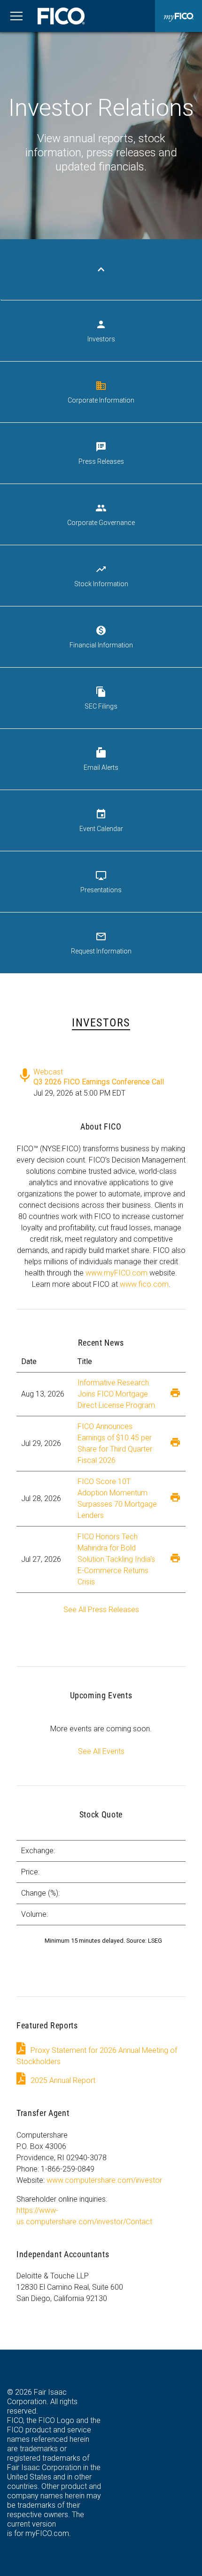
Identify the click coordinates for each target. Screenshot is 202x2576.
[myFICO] (179, 16)
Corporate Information (101, 392)
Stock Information (101, 576)
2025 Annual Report (63, 2080)
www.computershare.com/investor (104, 2180)
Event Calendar (101, 820)
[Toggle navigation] (16, 16)
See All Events (101, 1751)
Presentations (101, 882)
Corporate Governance (101, 514)
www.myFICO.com (117, 1273)
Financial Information (101, 637)
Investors (101, 331)
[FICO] (61, 16)
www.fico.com (144, 1284)
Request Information (101, 943)
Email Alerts (101, 759)
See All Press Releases (101, 1610)
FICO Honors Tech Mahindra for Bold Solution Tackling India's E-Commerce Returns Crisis (116, 1559)
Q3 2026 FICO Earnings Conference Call (99, 1082)
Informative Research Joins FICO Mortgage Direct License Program (116, 1394)
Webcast (48, 1070)
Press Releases (101, 453)
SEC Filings (101, 698)
